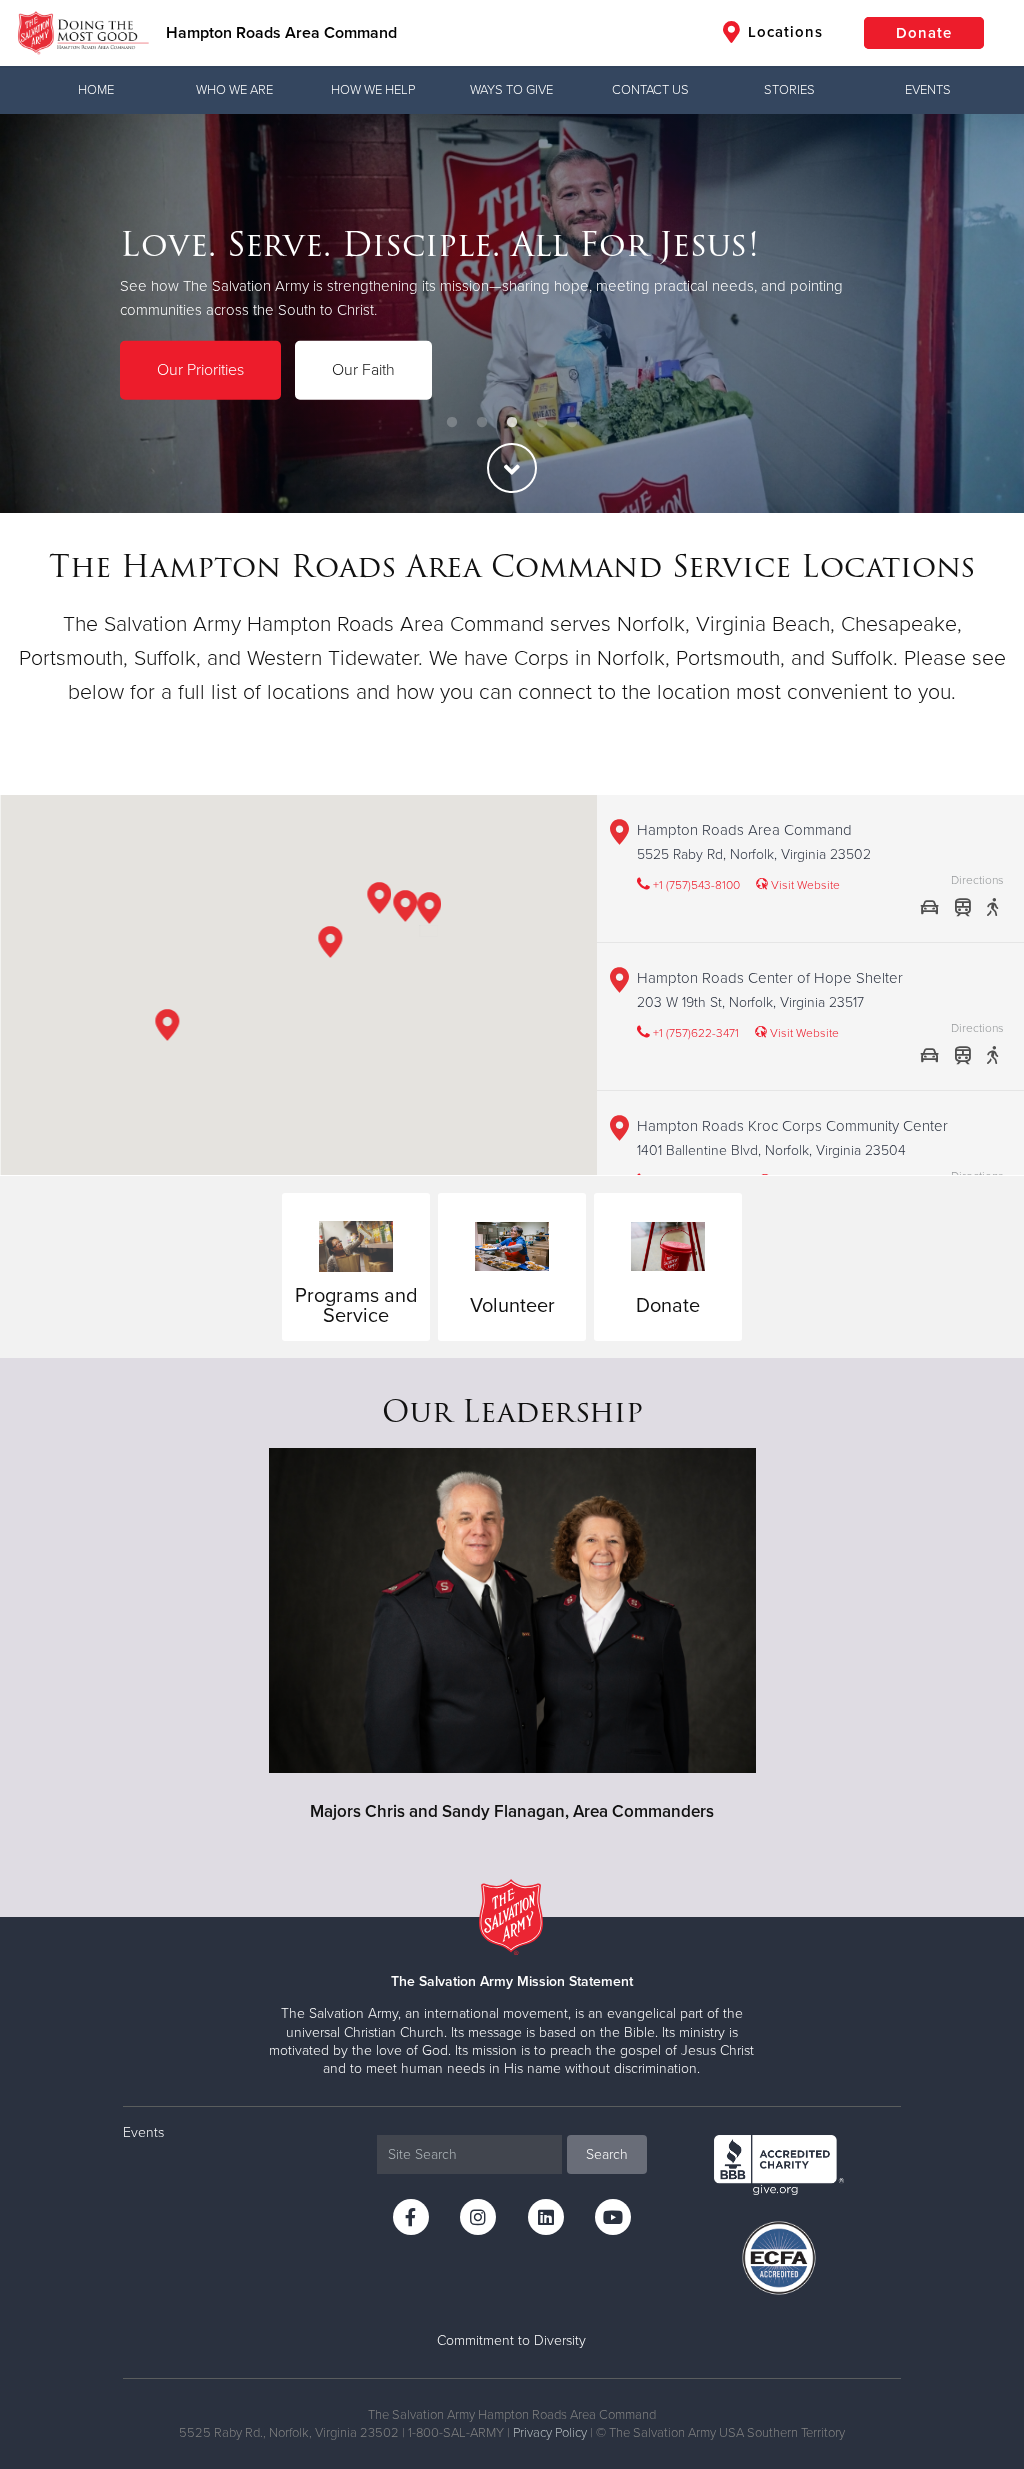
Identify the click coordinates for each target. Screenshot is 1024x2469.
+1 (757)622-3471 (694, 1033)
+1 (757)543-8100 (695, 885)
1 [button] (452, 423)
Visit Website (804, 885)
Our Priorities (200, 370)
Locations (783, 32)
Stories (789, 90)
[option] (512, 313)
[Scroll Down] (512, 468)
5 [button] (572, 423)
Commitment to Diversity (511, 2340)
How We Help (373, 90)
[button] (430, 911)
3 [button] (512, 423)
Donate (924, 33)
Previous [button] (50, 314)
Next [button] (974, 314)
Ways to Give (511, 90)
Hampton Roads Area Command (281, 33)
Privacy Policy (550, 2433)
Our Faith (363, 370)
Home (96, 90)
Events (928, 90)
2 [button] (482, 423)
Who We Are (234, 90)
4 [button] (542, 423)
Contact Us (650, 90)
